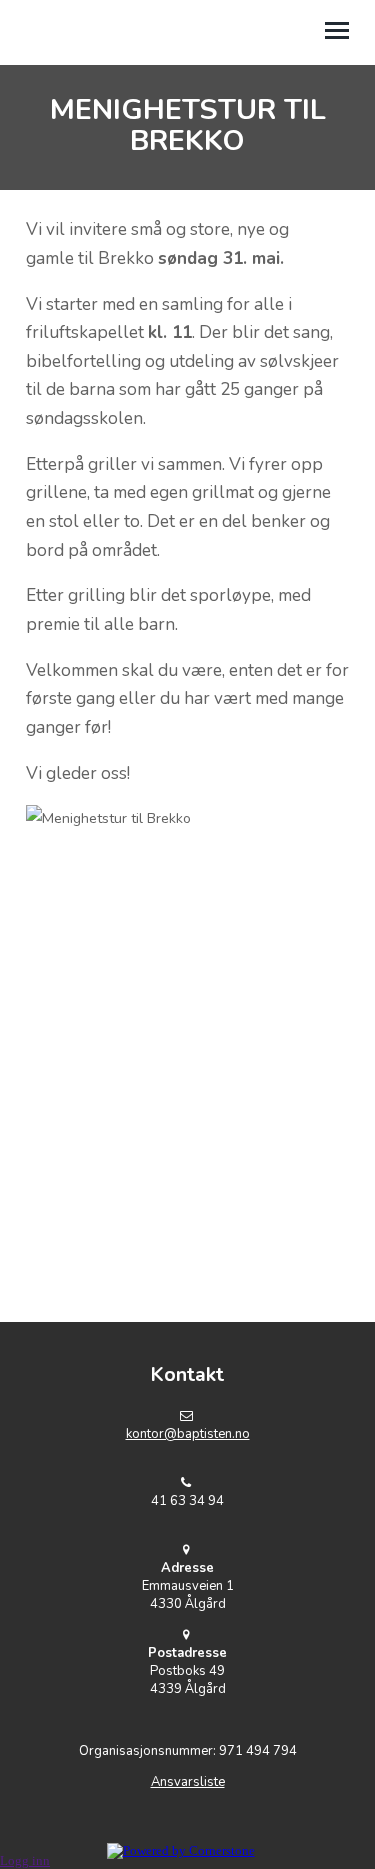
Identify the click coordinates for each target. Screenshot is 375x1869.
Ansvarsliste (188, 1782)
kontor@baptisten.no (188, 1434)
